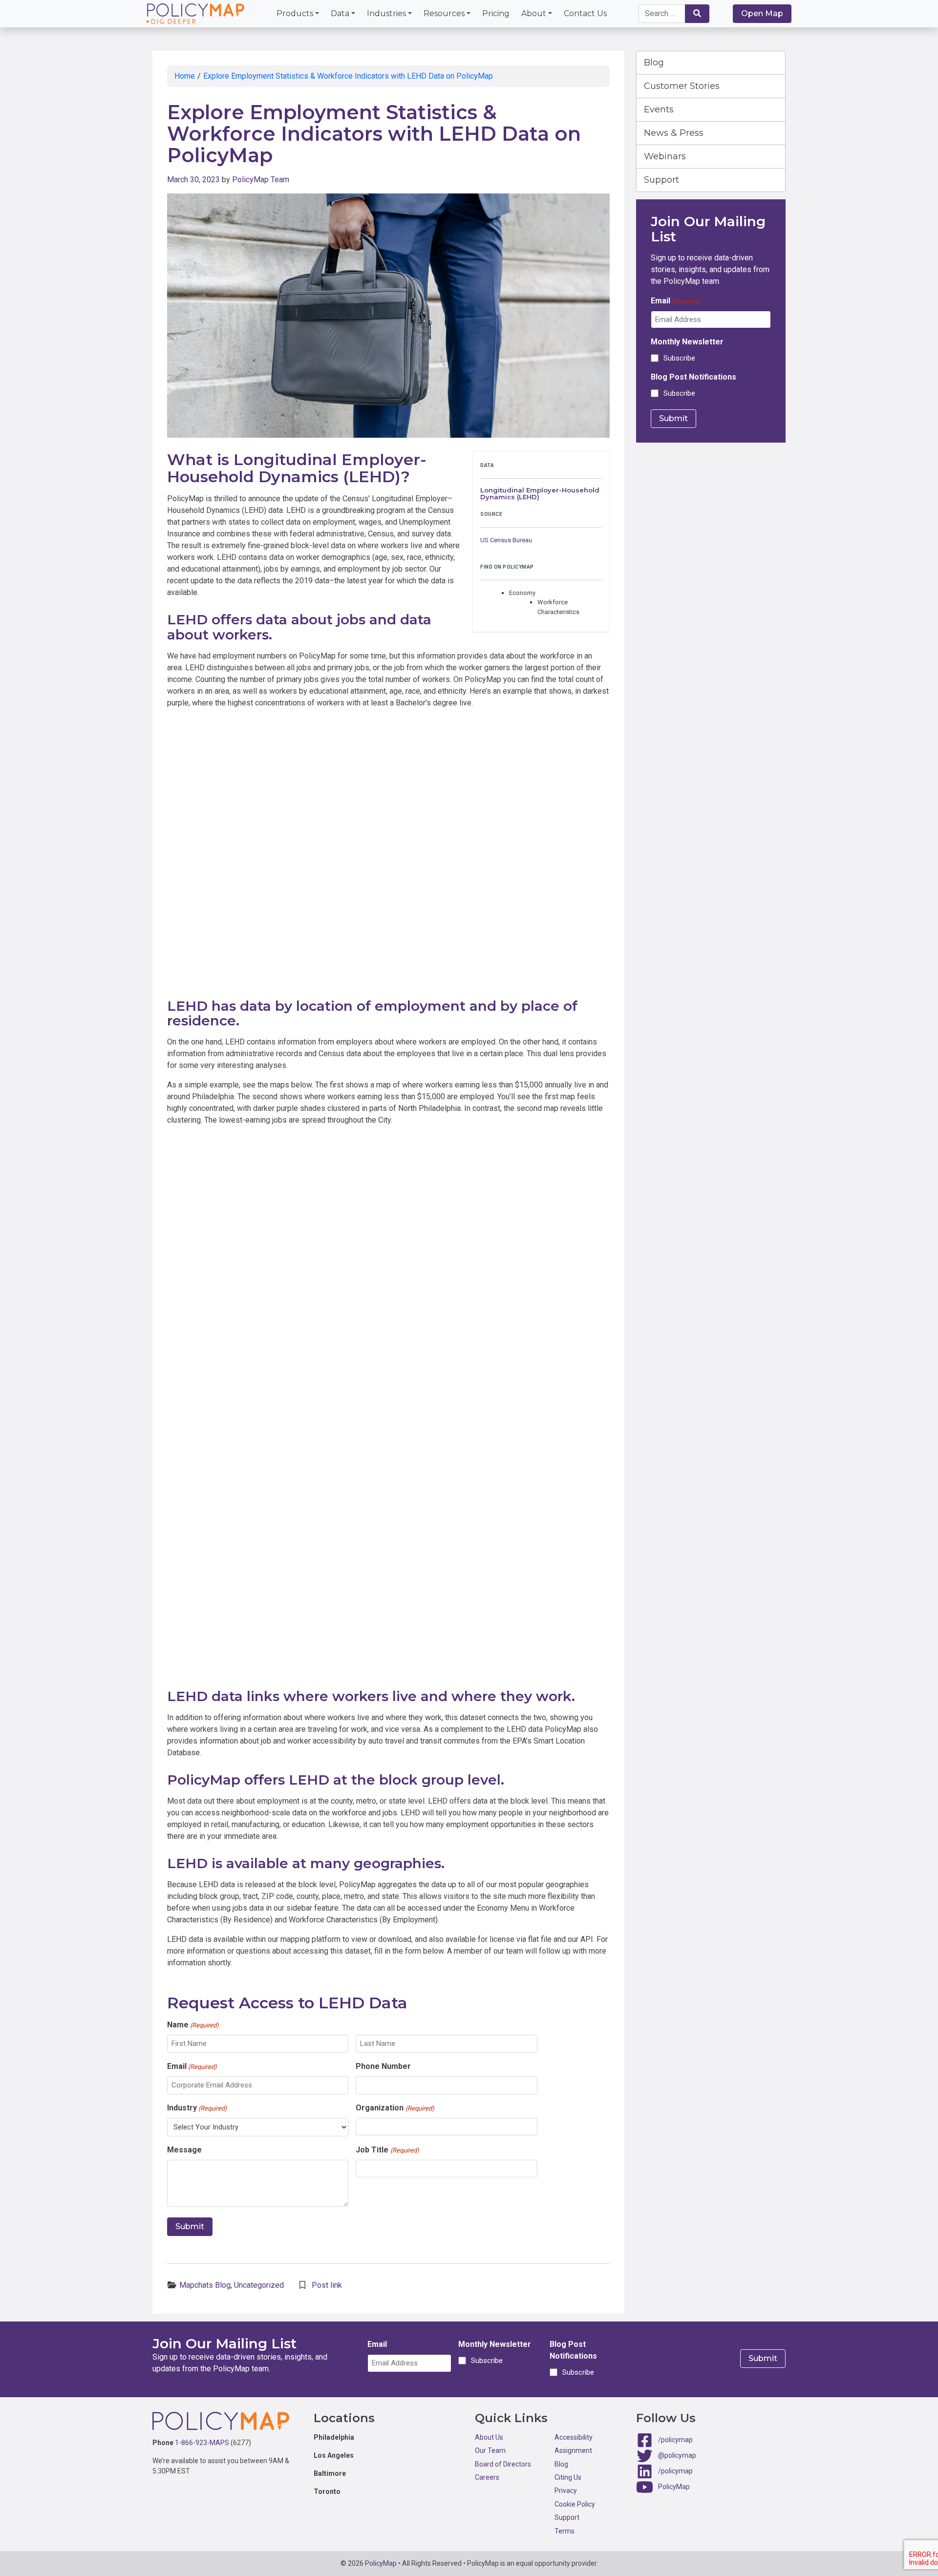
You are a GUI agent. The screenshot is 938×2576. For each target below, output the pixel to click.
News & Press (674, 133)
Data (340, 13)
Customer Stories (682, 86)
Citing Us (568, 2477)
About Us (489, 2437)
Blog (654, 63)
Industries (386, 13)
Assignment (573, 2450)
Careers (487, 2477)
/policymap (675, 2440)
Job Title (387, 2150)
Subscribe (679, 358)
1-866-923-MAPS (202, 2443)
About (534, 13)
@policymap (677, 2455)
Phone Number (383, 2066)
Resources (444, 13)
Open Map (762, 13)
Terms (565, 2531)
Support (661, 180)
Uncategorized (259, 2285)
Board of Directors (503, 2464)
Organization (395, 2108)
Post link (327, 2285)
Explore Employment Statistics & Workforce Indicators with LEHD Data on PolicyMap (348, 76)
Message (184, 2150)
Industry (197, 2108)
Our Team (490, 2450)
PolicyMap (674, 2487)
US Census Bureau (506, 540)
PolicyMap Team (261, 180)
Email (192, 2066)
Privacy (566, 2491)
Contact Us (585, 13)
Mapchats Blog (205, 2285)
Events (659, 109)
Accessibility (574, 2437)
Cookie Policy (575, 2504)
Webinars (665, 156)
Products (295, 13)
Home (185, 76)
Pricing (496, 13)
